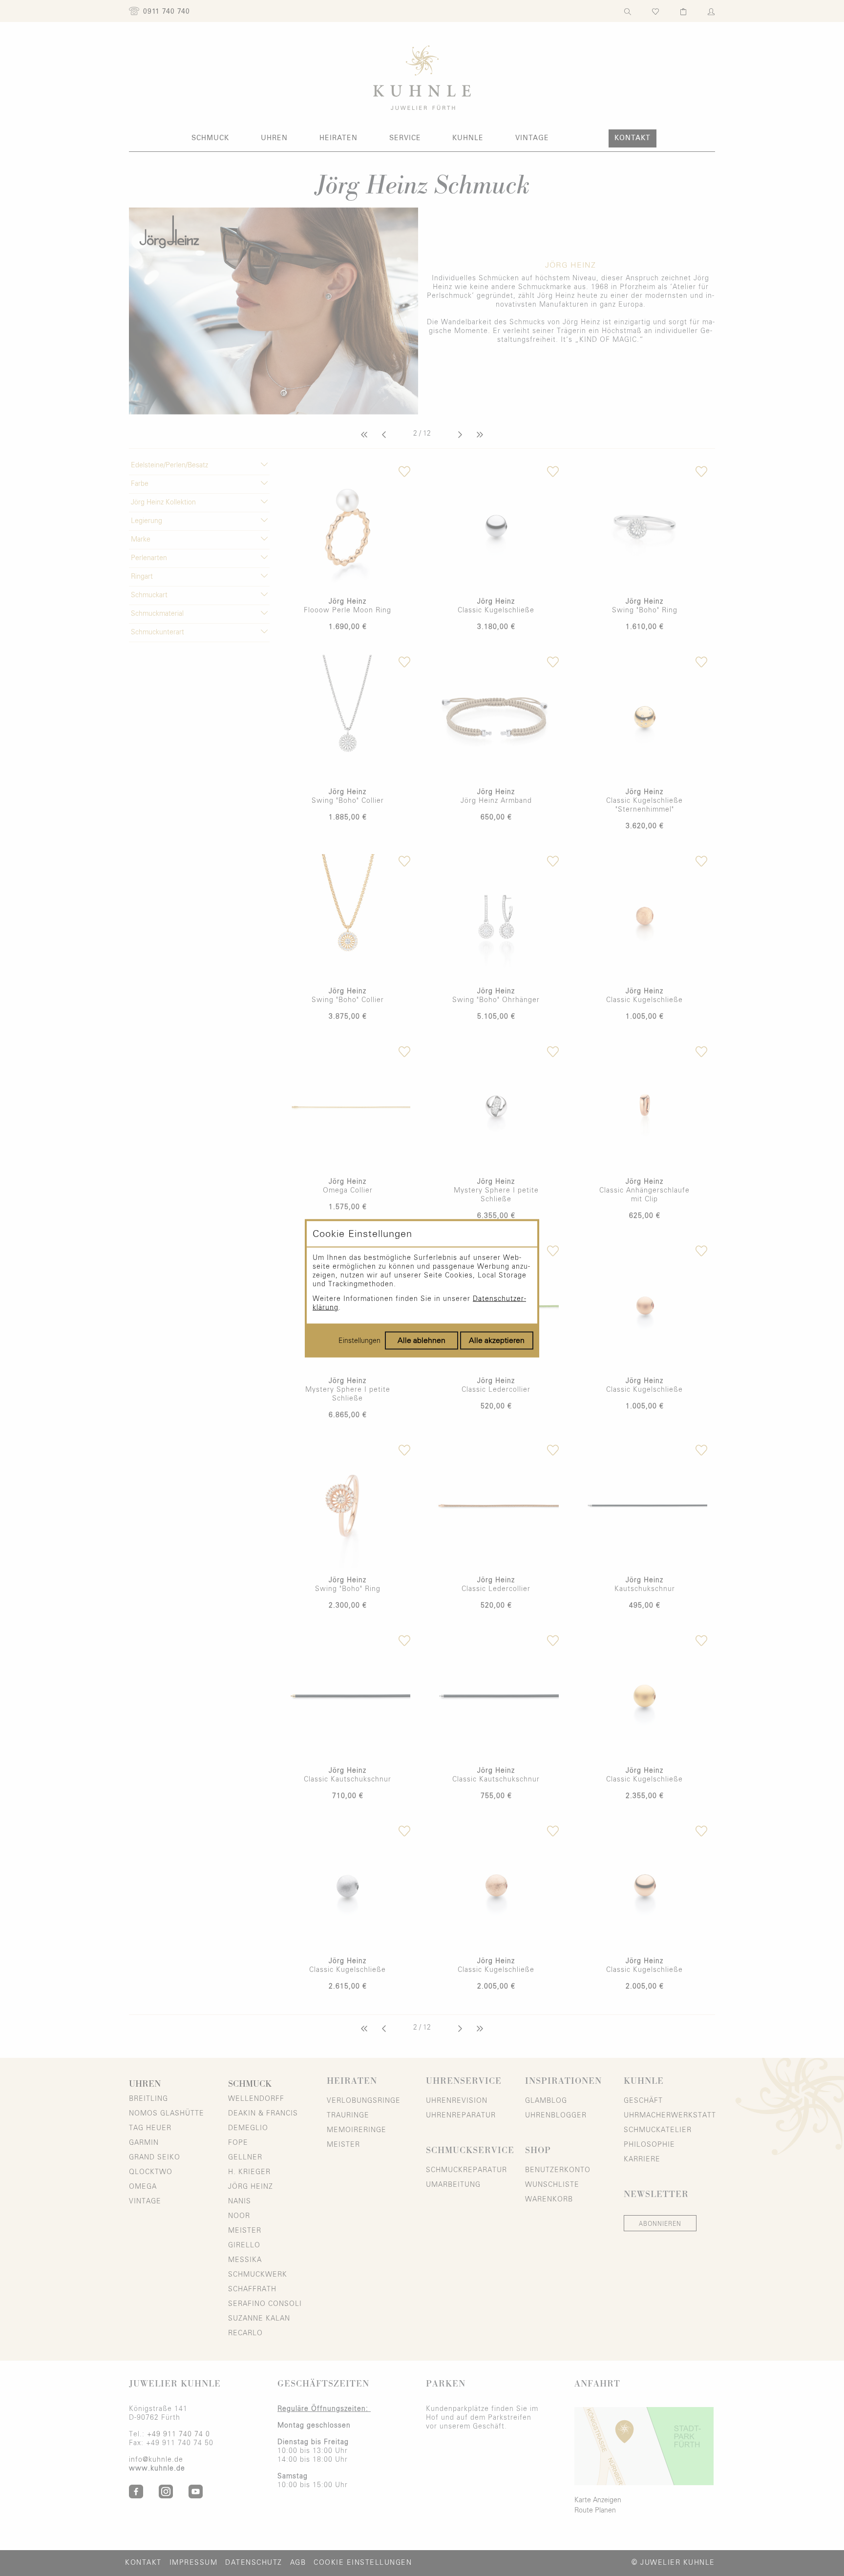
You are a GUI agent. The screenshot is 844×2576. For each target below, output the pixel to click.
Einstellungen (359, 1340)
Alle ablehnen (422, 1340)
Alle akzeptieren (497, 1340)
